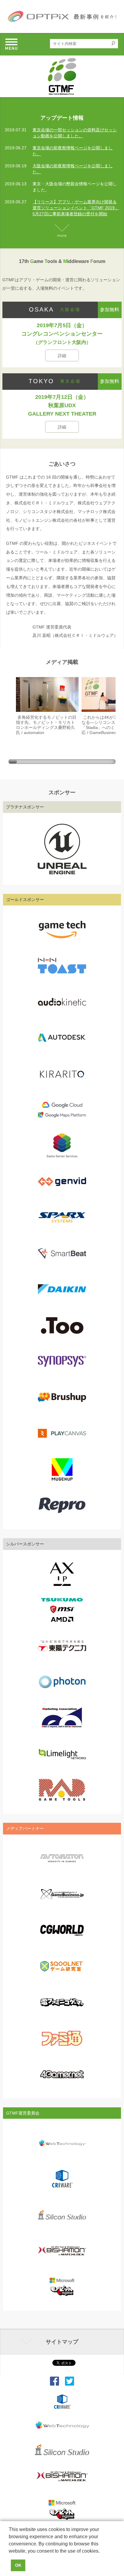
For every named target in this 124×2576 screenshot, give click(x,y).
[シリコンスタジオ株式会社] (62, 2215)
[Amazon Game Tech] (62, 930)
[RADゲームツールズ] (62, 1790)
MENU (11, 44)
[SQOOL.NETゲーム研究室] (62, 1966)
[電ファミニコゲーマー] (62, 2002)
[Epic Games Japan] (62, 849)
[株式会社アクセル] (62, 1574)
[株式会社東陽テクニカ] (62, 1646)
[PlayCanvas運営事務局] (62, 1433)
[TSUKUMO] (62, 1610)
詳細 (62, 356)
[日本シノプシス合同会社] (62, 1361)
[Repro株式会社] (62, 1505)
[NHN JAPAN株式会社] (62, 966)
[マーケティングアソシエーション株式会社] (62, 1718)
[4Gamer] (62, 2074)
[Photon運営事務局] (62, 1682)
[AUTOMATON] (62, 1858)
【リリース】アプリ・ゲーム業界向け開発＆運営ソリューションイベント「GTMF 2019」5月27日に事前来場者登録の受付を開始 (76, 208)
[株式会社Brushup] (62, 1397)
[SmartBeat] (62, 1253)
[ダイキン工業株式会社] (62, 1289)
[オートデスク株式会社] (62, 1038)
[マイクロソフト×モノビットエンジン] (62, 2287)
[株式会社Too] (62, 1325)
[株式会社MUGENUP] (62, 1469)
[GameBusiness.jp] (62, 1894)
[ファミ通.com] (62, 2038)
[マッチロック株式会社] (62, 2251)
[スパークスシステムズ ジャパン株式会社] (62, 1217)
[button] (102, 2551)
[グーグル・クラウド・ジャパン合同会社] (62, 1110)
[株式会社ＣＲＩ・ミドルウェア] (62, 2179)
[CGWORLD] (62, 1930)
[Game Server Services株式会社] (62, 1145)
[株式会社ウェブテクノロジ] (62, 2143)
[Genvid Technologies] (62, 1181)
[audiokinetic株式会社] (62, 1002)
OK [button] (18, 2565)
